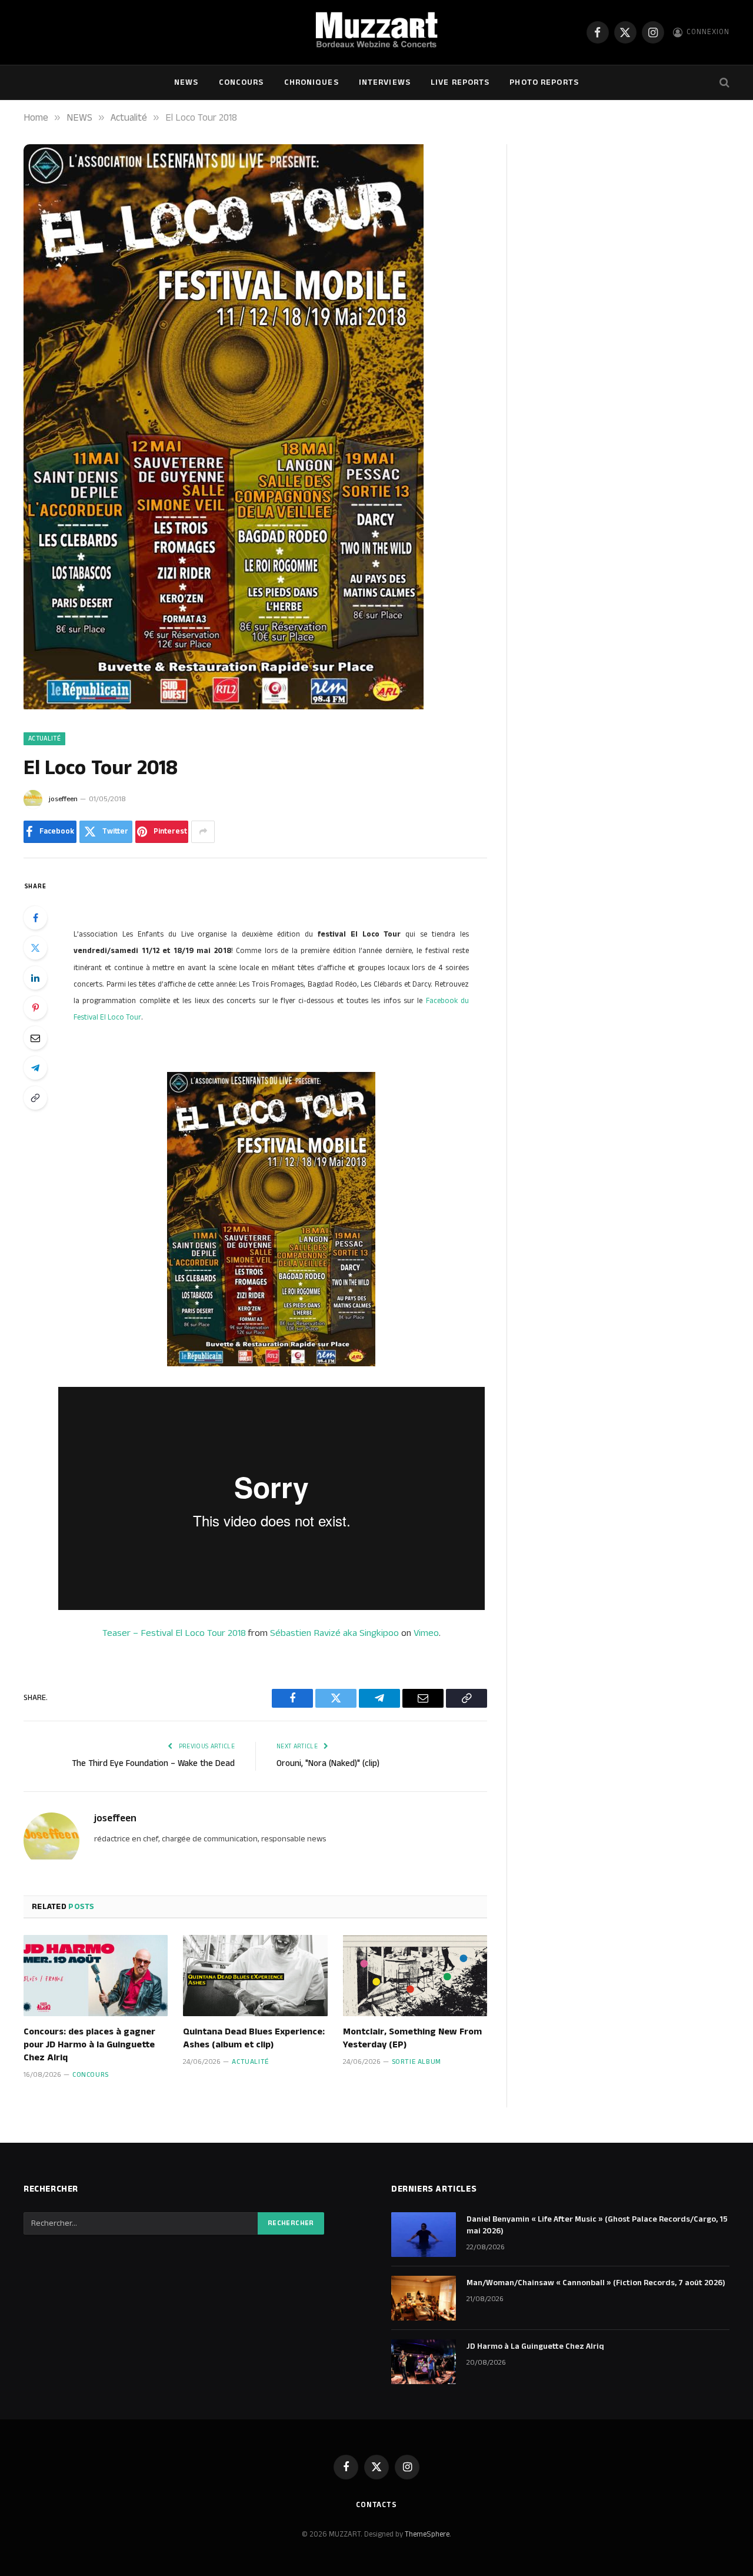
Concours (241, 82)
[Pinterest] (35, 1008)
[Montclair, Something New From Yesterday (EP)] (415, 1976)
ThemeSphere (427, 2534)
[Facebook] (35, 918)
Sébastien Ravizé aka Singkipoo (334, 1633)
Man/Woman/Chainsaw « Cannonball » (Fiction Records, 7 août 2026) (596, 2283)
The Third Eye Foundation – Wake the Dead (153, 1763)
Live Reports (460, 82)
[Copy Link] (35, 1098)
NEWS (186, 82)
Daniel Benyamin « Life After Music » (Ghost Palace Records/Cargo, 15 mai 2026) (597, 2225)
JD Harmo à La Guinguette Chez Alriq (535, 2346)
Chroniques (311, 82)
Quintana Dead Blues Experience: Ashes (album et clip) (254, 2039)
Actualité (44, 739)
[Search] (723, 83)
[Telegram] (35, 1068)
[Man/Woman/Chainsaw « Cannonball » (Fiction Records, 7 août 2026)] (424, 2298)
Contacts (376, 2505)
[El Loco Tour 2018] (224, 707)
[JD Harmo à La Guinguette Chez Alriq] (424, 2362)
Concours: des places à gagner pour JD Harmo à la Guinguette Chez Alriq (89, 2045)
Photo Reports (544, 82)
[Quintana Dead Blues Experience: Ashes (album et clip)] (255, 1976)
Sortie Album (417, 2062)
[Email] (35, 1038)
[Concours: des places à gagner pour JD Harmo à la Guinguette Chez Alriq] (96, 1976)
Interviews (385, 82)
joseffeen (63, 799)
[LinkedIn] (35, 978)
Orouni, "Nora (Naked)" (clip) (328, 1763)
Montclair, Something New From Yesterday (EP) (412, 2039)
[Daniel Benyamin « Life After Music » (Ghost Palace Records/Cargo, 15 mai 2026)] (424, 2235)
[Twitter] (35, 948)
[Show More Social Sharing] (203, 832)
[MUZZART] (376, 32)
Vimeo (426, 1633)
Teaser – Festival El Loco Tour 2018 (174, 1633)
